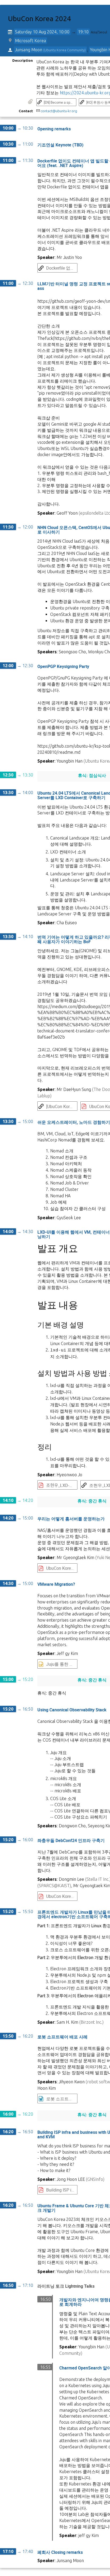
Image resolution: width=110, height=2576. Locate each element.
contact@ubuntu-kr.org (59, 111)
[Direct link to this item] (75, 129)
